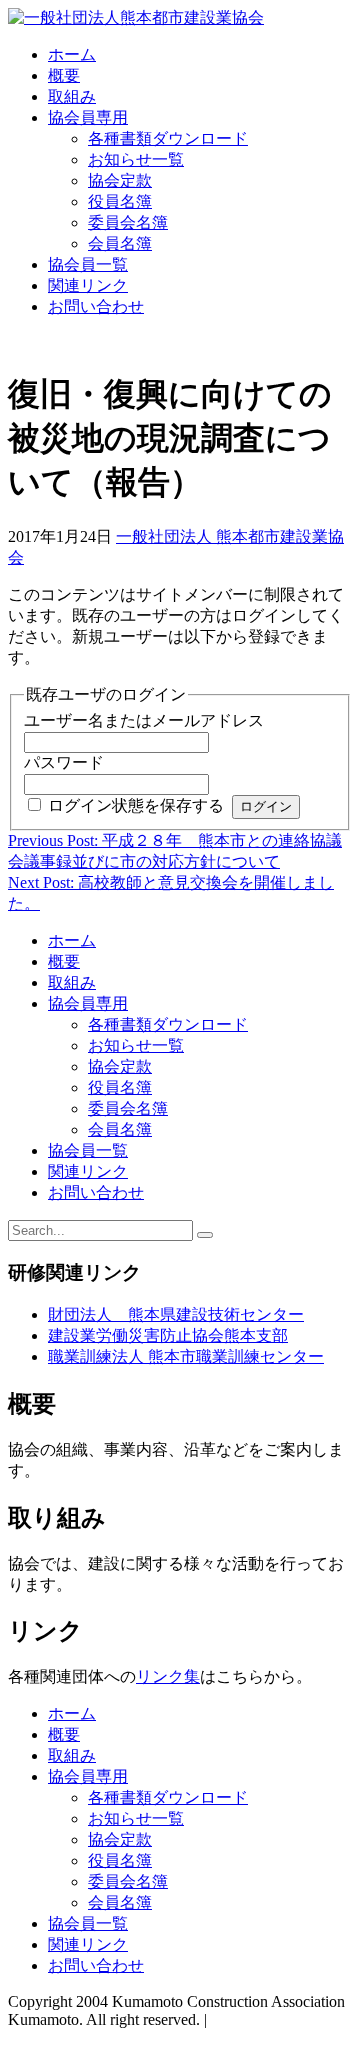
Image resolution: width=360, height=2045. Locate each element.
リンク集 (168, 1676)
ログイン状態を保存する (136, 805)
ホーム (72, 54)
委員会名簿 (128, 222)
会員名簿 (120, 243)
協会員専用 (88, 117)
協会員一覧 (88, 264)
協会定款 (120, 180)
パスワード (64, 762)
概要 (64, 75)
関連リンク (88, 285)
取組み (72, 96)
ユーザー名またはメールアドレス (144, 720)
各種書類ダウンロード (168, 138)
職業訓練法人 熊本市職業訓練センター (186, 1356)
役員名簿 (120, 201)
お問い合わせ (96, 306)
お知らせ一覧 (136, 159)
